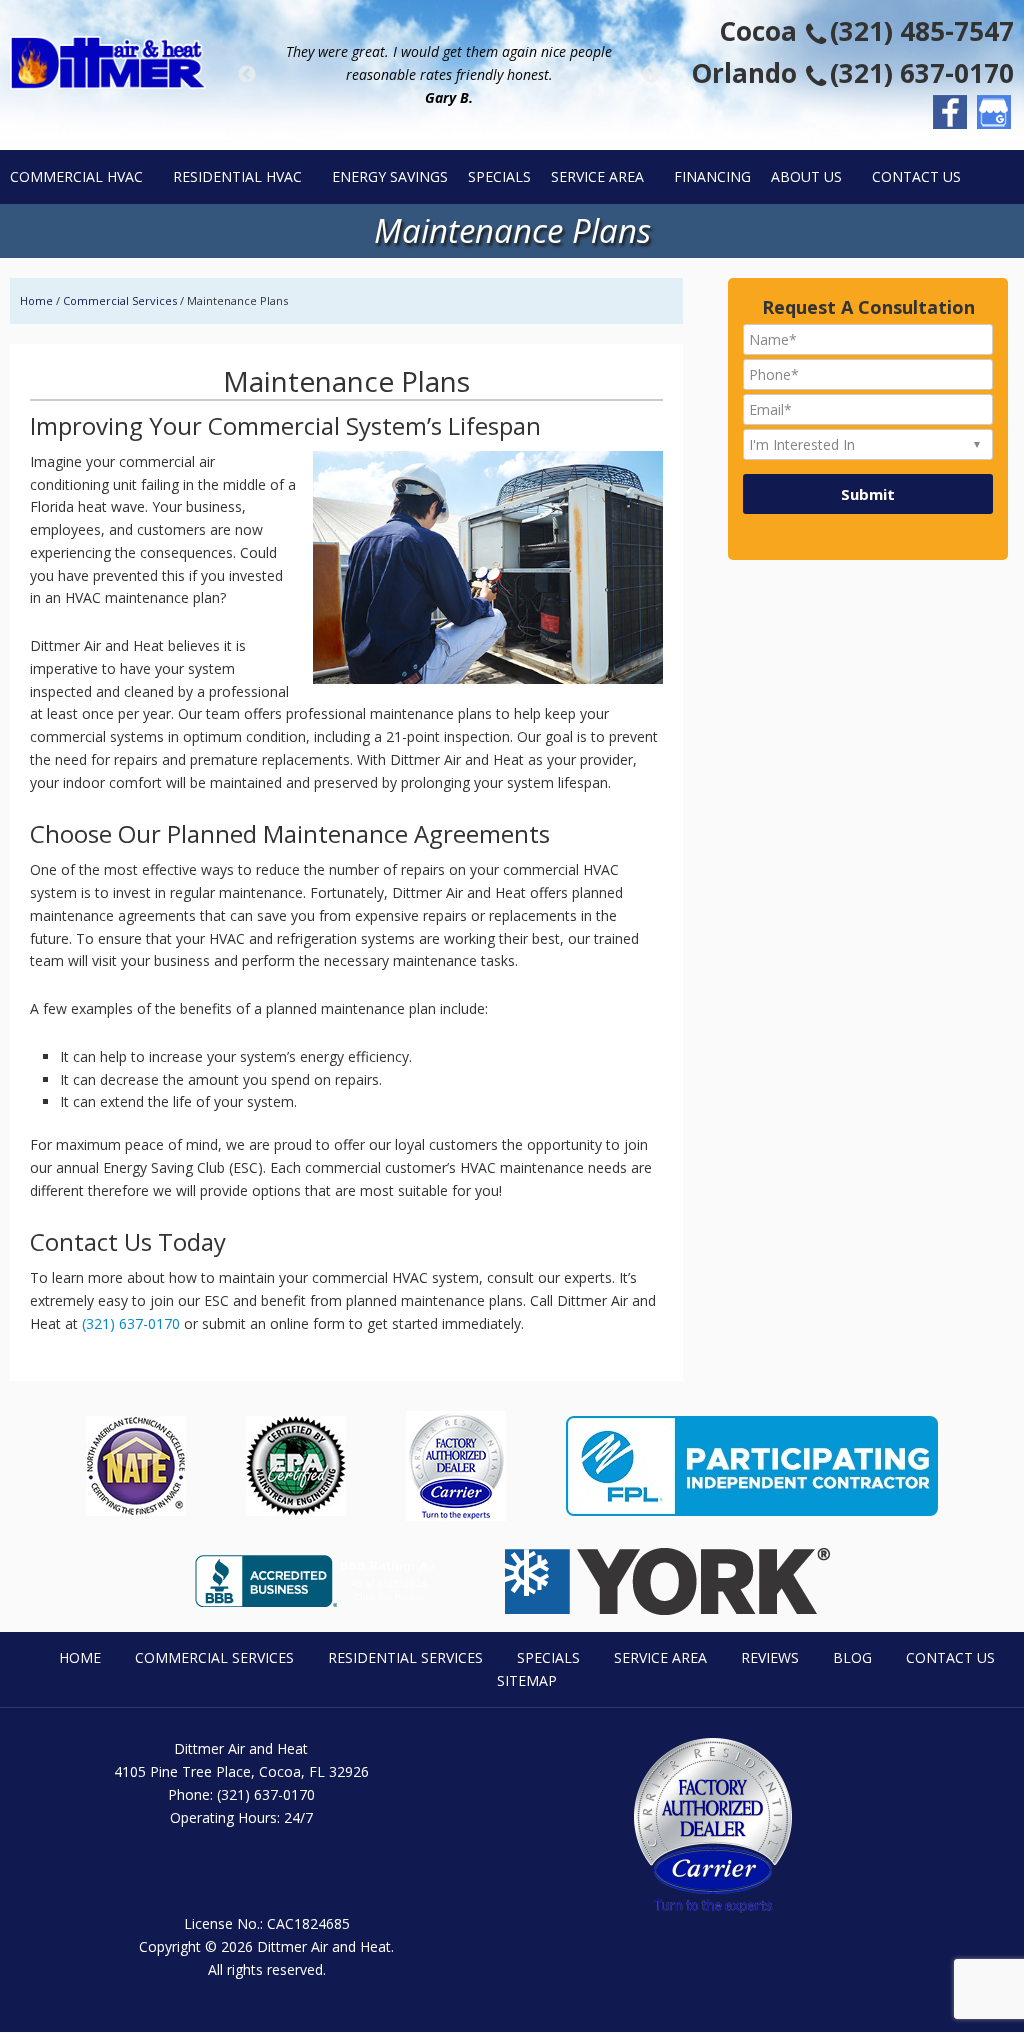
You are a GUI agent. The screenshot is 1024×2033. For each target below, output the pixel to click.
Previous (247, 75)
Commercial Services (120, 300)
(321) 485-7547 (922, 31)
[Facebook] (950, 112)
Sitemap (527, 1680)
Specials (548, 1657)
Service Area (660, 1657)
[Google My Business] (994, 112)
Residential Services (405, 1657)
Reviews (770, 1657)
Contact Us (950, 1657)
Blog (852, 1657)
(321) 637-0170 (922, 73)
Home (80, 1657)
